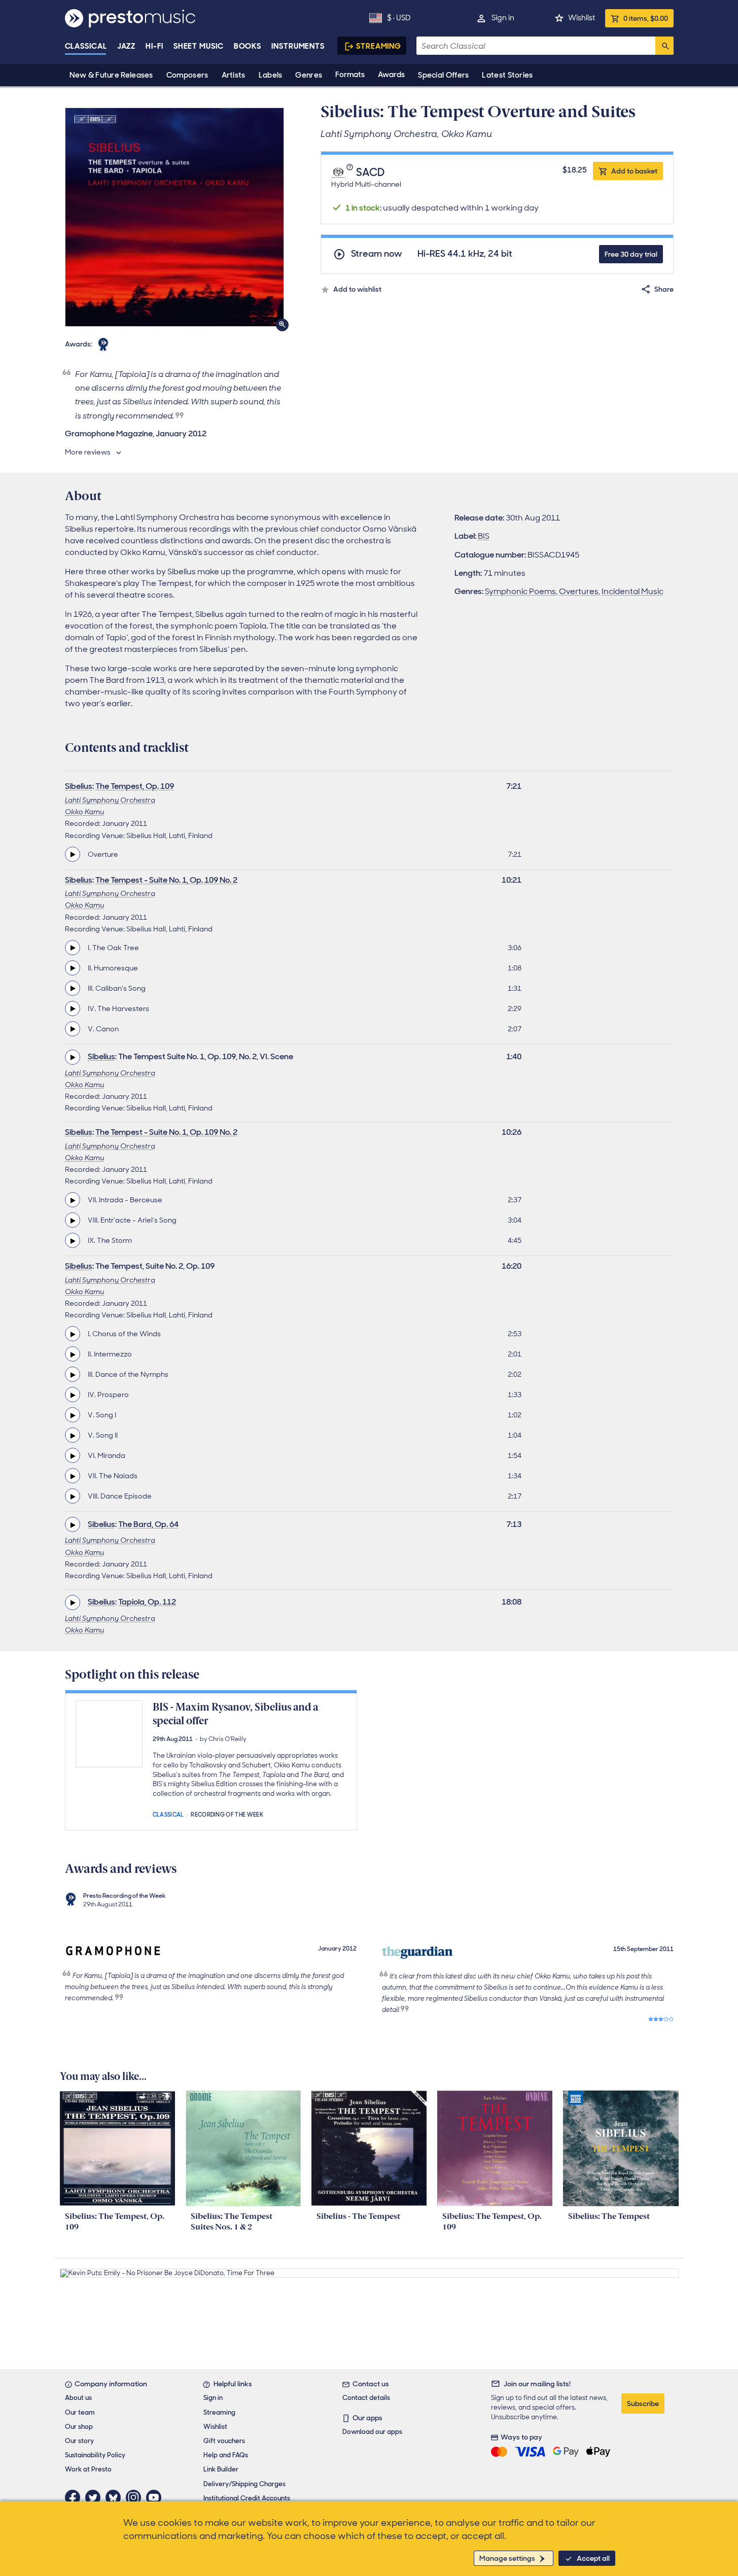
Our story (79, 2441)
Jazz (127, 46)
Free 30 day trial (631, 254)
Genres (309, 75)
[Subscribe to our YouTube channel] (156, 2497)
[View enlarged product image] (174, 217)
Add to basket (634, 171)
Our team (80, 2412)
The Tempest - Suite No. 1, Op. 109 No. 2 (166, 880)
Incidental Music (632, 591)
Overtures (579, 591)
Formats (350, 75)
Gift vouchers (224, 2441)
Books (248, 46)
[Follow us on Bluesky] (116, 2497)
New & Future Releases (111, 75)
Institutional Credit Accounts (247, 2498)
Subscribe (643, 2404)
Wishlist (582, 18)
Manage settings (507, 2558)
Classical (86, 46)
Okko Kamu (84, 812)
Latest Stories (507, 75)
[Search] (664, 46)
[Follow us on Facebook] (75, 2497)
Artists (234, 75)
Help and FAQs (226, 2455)
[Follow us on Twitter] (95, 2497)
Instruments (298, 46)
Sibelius (79, 786)
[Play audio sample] (73, 854)
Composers (187, 75)
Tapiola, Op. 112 (147, 1602)
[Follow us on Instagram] (136, 2497)
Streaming (379, 46)
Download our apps (372, 2432)
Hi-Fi (154, 46)
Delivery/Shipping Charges (244, 2484)
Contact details (366, 2398)
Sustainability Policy (95, 2455)
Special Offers (443, 75)
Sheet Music (199, 46)
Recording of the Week (227, 1814)
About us (78, 2398)
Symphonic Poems (520, 591)
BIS (484, 536)
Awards (391, 75)
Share (664, 289)
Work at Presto (88, 2469)
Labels (271, 75)
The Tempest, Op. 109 (135, 786)
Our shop (79, 2427)
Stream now (377, 254)
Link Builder (221, 2469)
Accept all (593, 2558)
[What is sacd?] (351, 172)
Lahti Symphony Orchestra (110, 800)
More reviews (88, 452)
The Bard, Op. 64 (148, 1524)
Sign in (503, 18)
